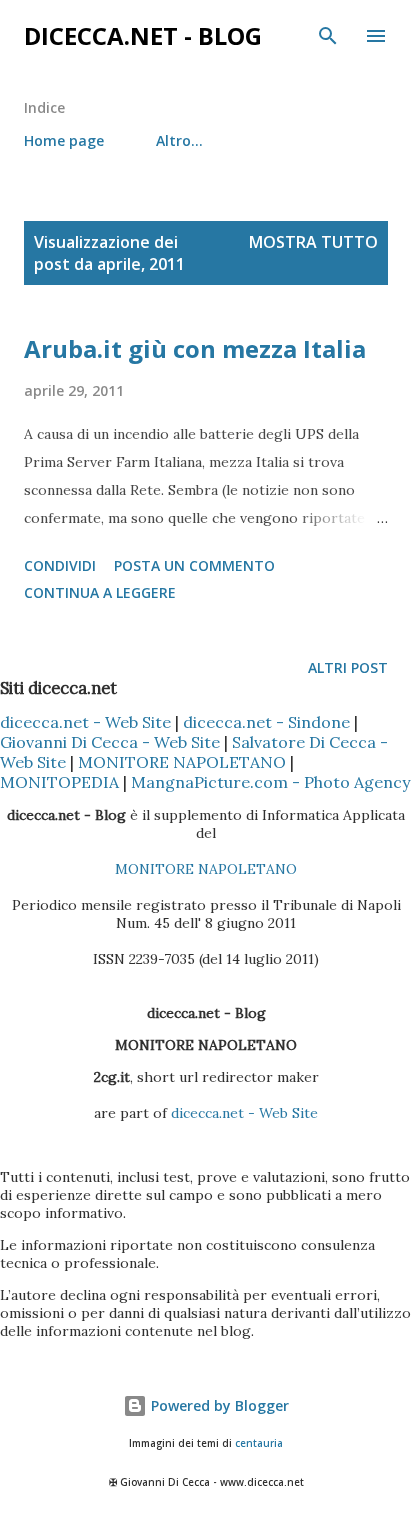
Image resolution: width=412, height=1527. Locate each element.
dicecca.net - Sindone (266, 722)
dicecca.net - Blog (143, 35)
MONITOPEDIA (59, 782)
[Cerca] (328, 36)
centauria (259, 1443)
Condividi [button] (60, 565)
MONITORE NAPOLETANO (182, 762)
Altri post (348, 667)
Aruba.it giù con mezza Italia (195, 348)
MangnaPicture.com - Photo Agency (270, 782)
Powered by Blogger (218, 1405)
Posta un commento (194, 565)
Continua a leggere (100, 592)
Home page (64, 140)
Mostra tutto (313, 242)
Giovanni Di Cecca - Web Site (110, 742)
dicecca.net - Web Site (85, 722)
